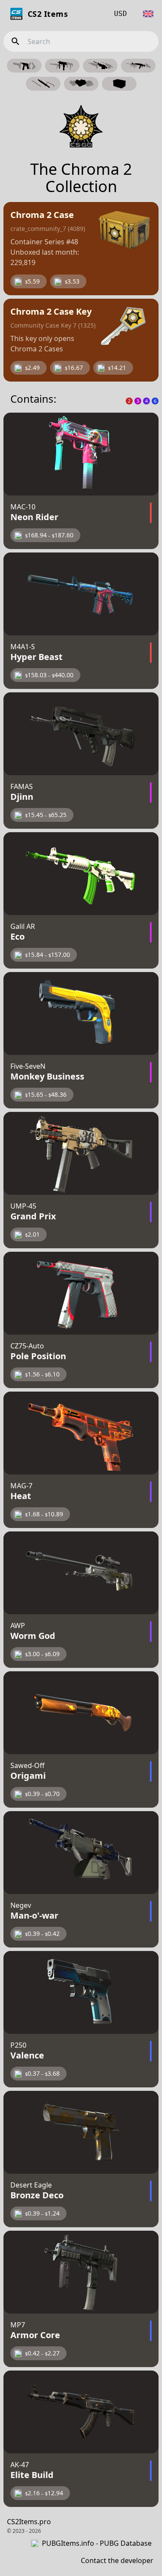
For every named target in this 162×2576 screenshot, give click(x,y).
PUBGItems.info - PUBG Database (97, 2543)
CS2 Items (48, 14)
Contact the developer (117, 2560)
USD (121, 14)
